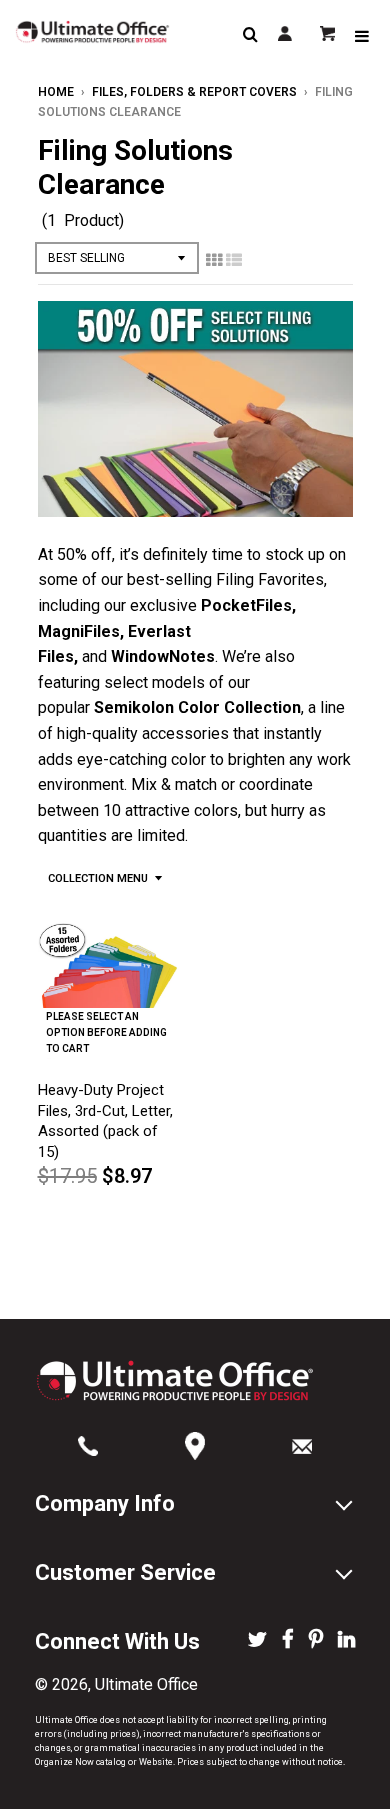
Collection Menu (98, 878)
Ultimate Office (146, 1684)
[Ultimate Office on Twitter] (257, 1641)
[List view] (234, 260)
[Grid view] (214, 260)
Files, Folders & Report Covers (194, 92)
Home (56, 92)
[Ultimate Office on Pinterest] (316, 1641)
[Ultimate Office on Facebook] (288, 1641)
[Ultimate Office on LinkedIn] (346, 1641)
